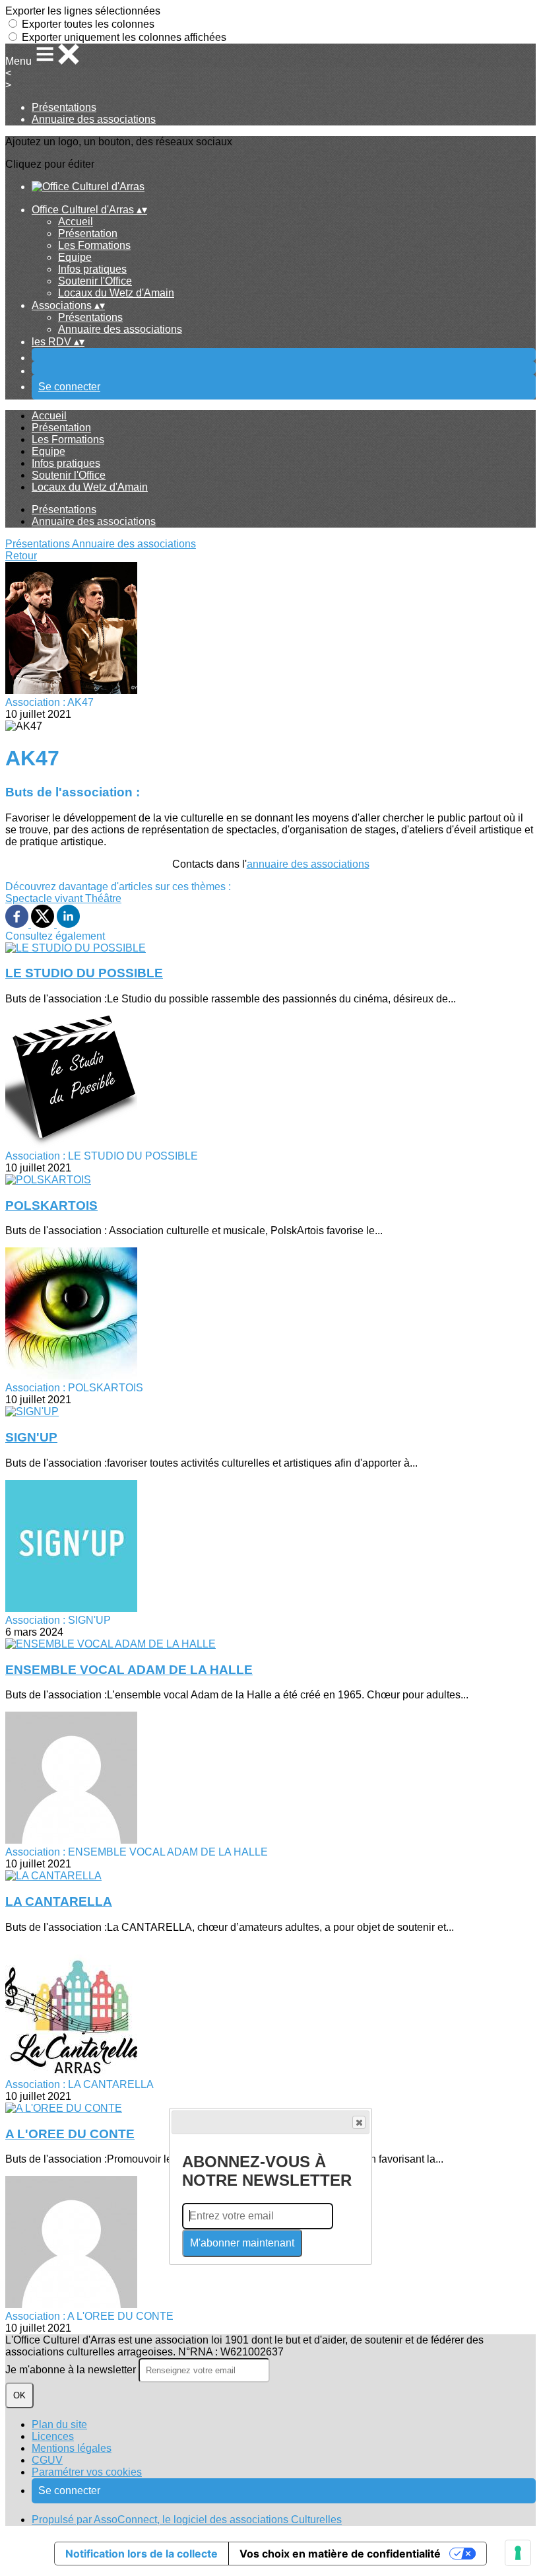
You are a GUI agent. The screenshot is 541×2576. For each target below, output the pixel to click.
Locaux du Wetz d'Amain (116, 293)
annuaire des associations (308, 864)
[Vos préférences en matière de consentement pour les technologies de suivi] (518, 2553)
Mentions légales (72, 2448)
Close (359, 2122)
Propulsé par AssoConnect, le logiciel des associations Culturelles (187, 2520)
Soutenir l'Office (95, 281)
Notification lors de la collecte (142, 2554)
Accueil (76, 222)
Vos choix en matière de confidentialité (340, 2554)
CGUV (47, 2460)
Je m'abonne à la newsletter (72, 2370)
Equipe (75, 257)
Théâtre (103, 898)
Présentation (88, 233)
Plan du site (59, 2424)
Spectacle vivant (45, 898)
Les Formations (94, 245)
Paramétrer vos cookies (87, 2472)
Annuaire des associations (94, 119)
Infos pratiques (92, 269)
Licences (53, 2436)
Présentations (64, 107)
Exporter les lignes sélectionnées (83, 11)
